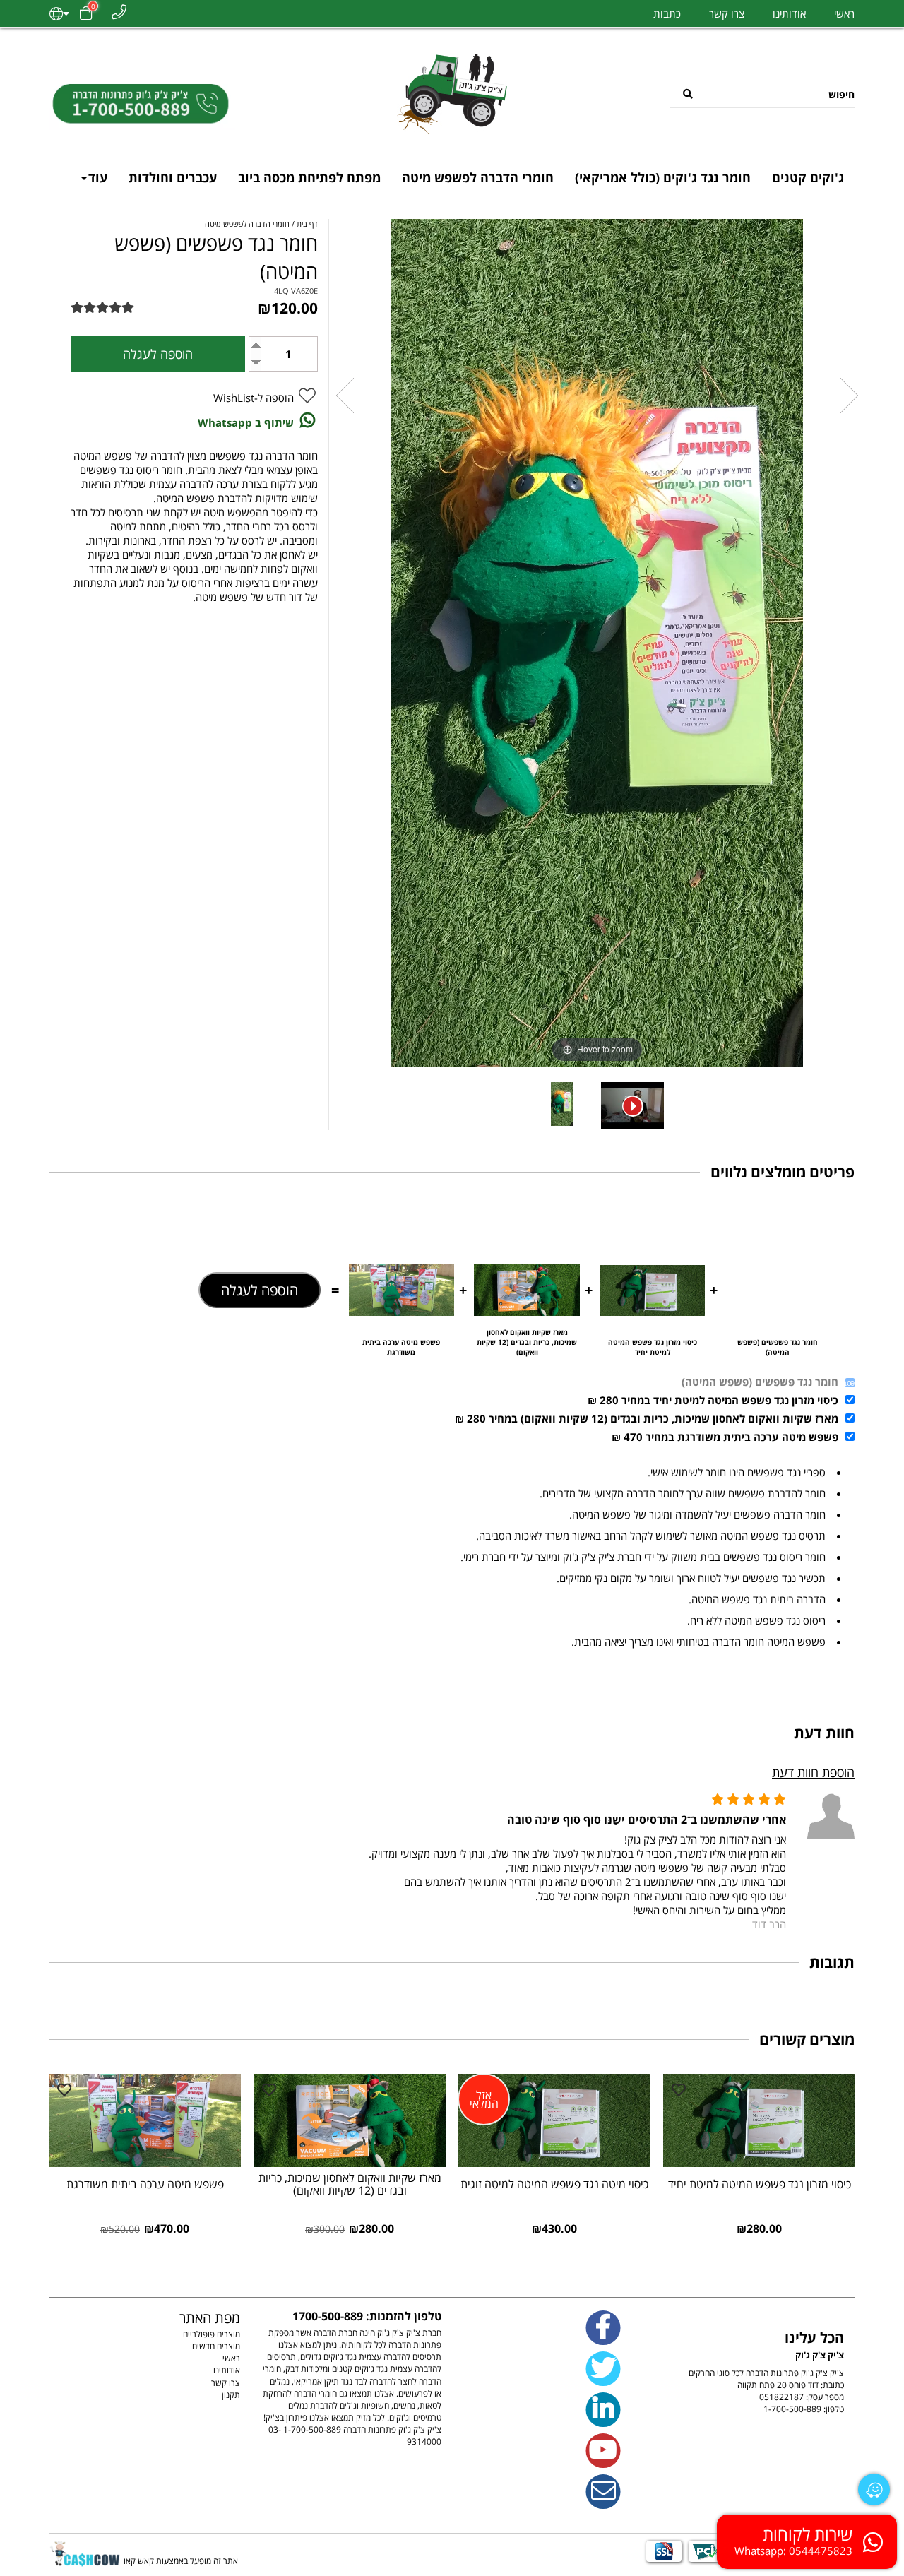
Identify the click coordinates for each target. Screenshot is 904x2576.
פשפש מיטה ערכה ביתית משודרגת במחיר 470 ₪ (725, 1437)
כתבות (667, 13)
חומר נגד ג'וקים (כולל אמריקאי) (663, 177)
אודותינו (789, 13)
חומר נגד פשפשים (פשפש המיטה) (760, 1382)
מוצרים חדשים (216, 2346)
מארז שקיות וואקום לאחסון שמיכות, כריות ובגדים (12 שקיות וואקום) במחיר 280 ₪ (647, 1418)
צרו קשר (727, 13)
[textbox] (754, 2358)
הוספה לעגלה (260, 1290)
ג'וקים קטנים (808, 177)
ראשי (844, 13)
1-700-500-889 (792, 2409)
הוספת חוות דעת (813, 1772)
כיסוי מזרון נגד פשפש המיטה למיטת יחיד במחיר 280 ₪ (713, 1400)
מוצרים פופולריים (212, 2334)
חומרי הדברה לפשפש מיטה (478, 177)
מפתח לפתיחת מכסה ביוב (309, 177)
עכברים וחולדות (173, 177)
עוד (98, 177)
